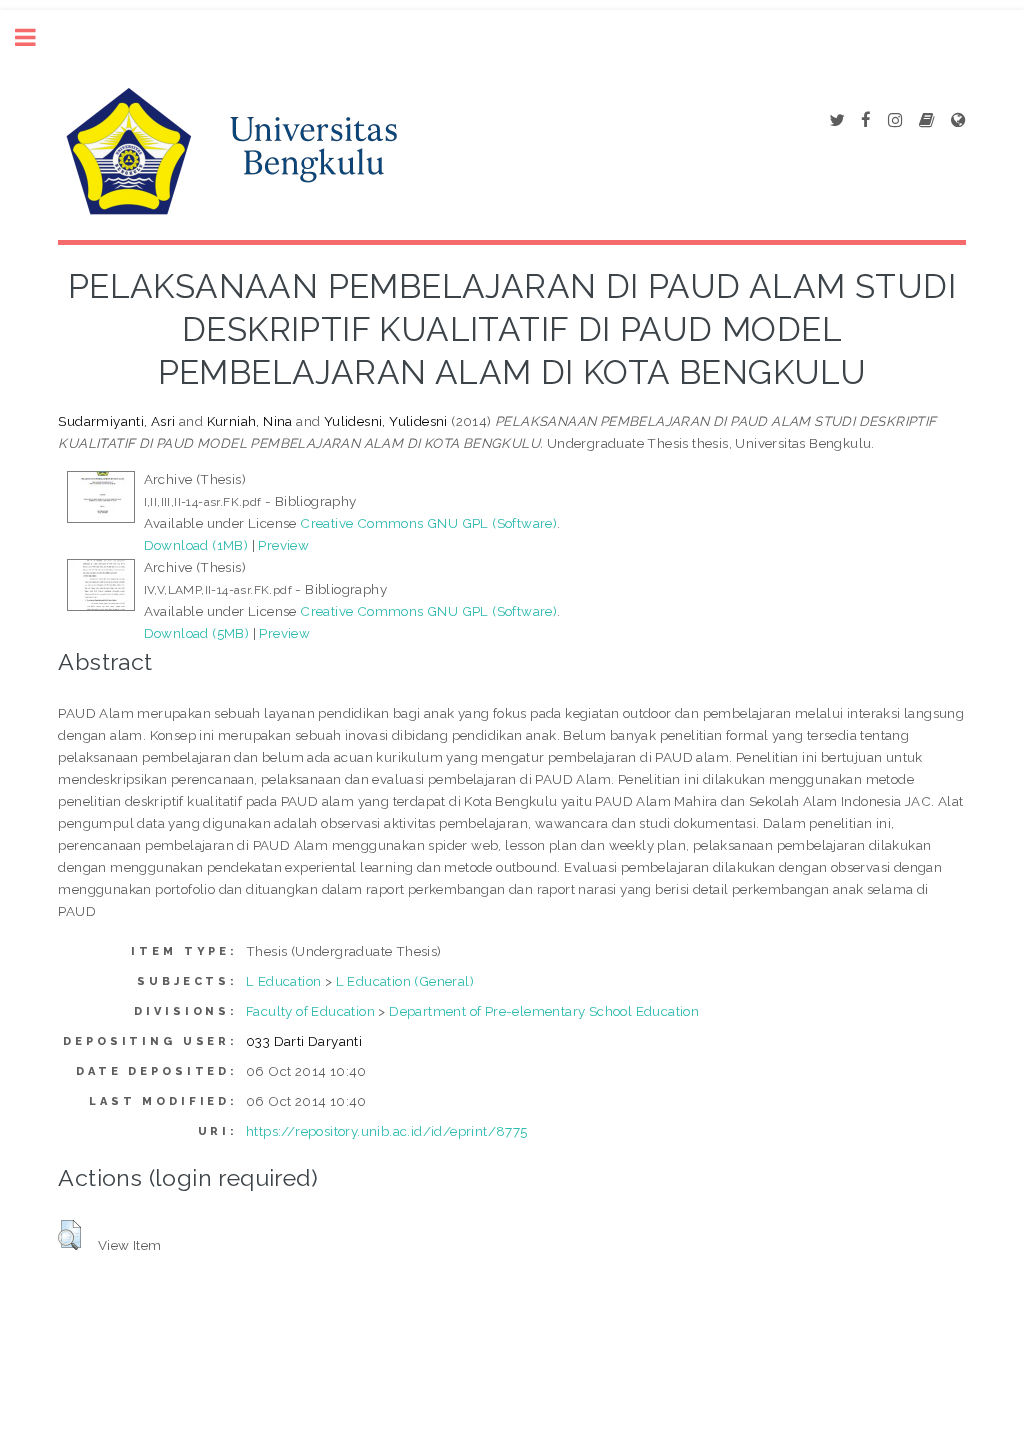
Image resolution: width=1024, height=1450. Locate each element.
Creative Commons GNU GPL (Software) (428, 523)
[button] (69, 1235)
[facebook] (866, 121)
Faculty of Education (310, 1011)
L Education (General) (405, 981)
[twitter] (836, 121)
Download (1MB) (196, 545)
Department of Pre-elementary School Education (544, 1011)
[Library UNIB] (958, 121)
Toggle (36, 37)
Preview (283, 545)
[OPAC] (926, 121)
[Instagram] (895, 121)
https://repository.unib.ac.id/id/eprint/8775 (387, 1131)
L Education (283, 981)
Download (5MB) (197, 633)
